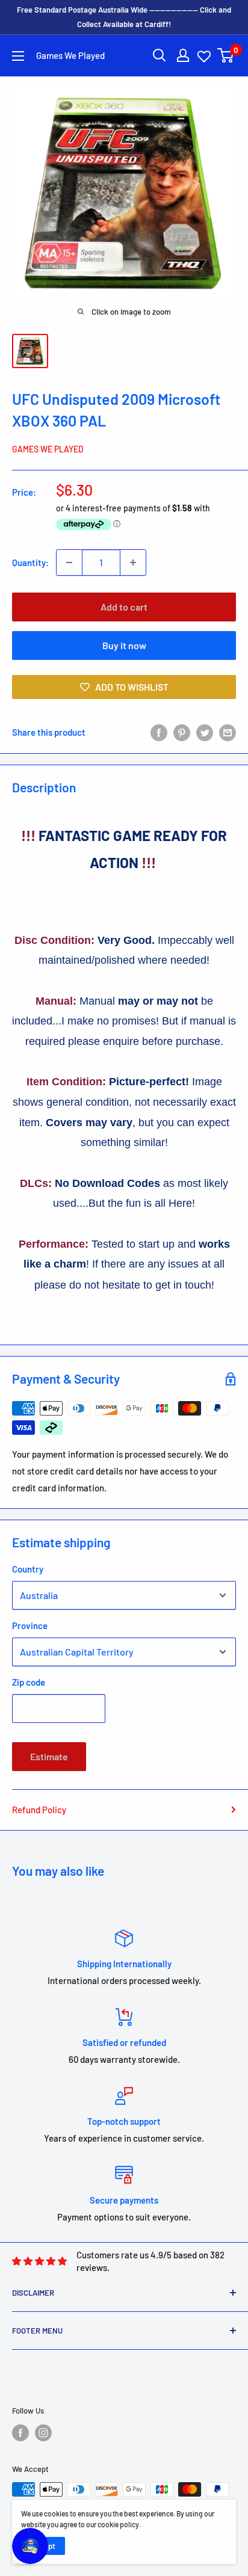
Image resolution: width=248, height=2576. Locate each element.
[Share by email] (228, 732)
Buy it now (124, 645)
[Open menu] (18, 56)
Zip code (29, 1682)
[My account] (183, 55)
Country (28, 1569)
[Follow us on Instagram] (43, 2433)
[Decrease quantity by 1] (69, 562)
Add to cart (124, 607)
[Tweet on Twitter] (205, 732)
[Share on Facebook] (159, 732)
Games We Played (48, 449)
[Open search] (160, 55)
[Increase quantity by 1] (133, 562)
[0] (226, 55)
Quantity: (30, 562)
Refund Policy (39, 1810)
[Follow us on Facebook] (20, 2433)
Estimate (49, 1756)
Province (30, 1625)
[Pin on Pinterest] (182, 732)
